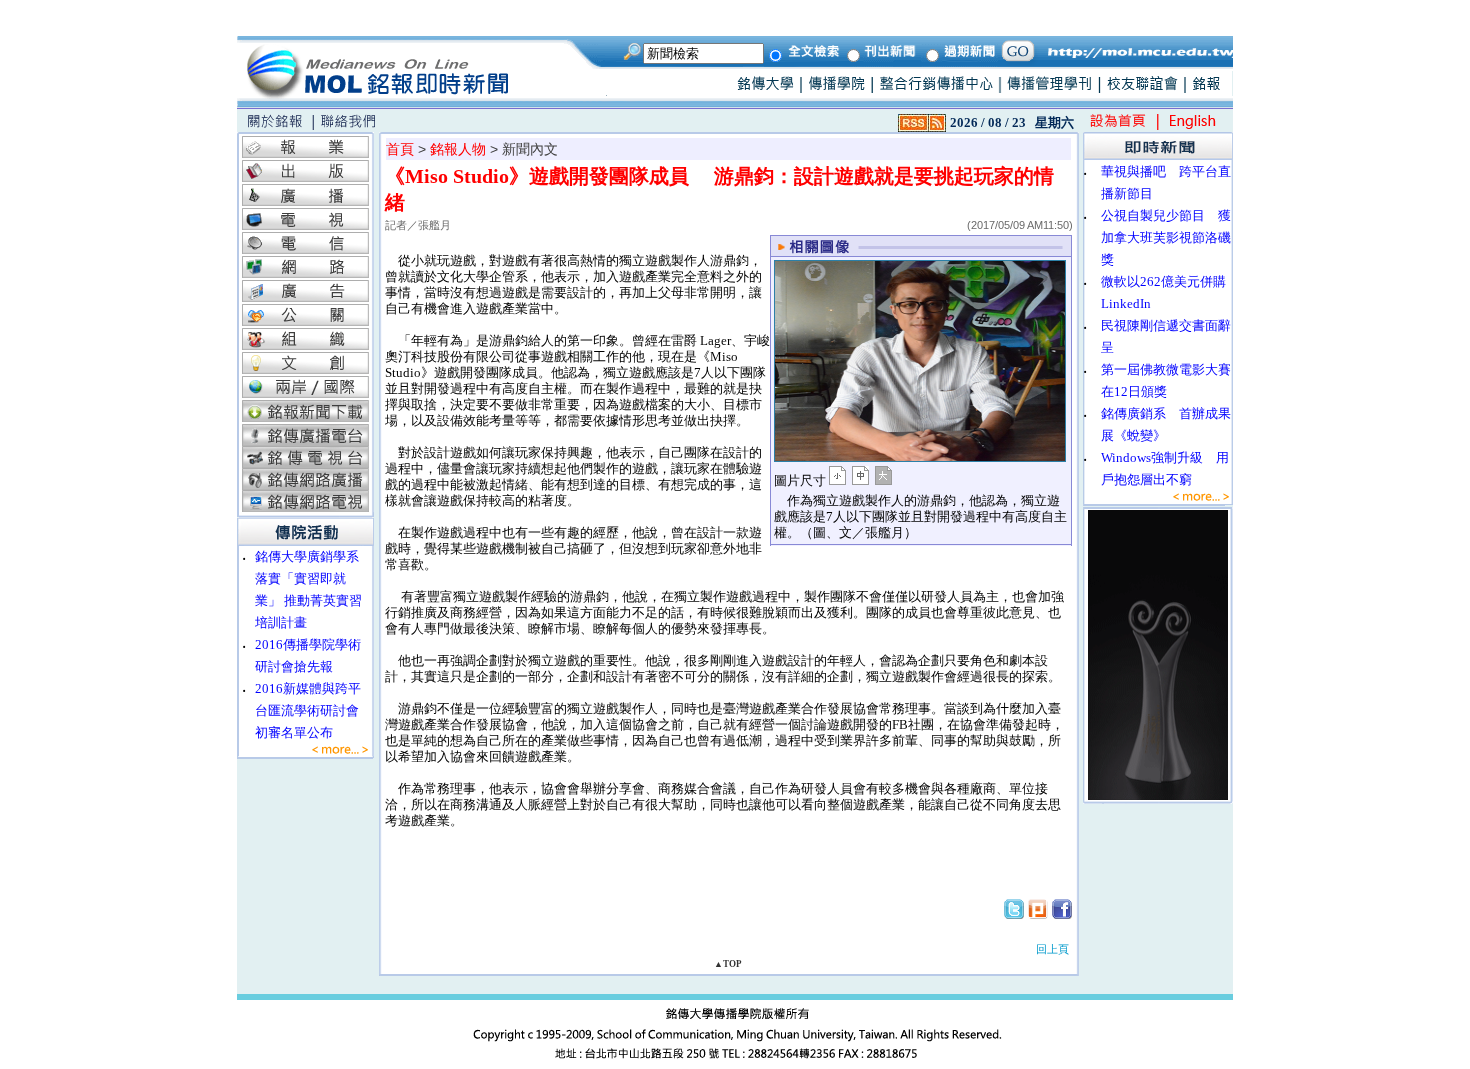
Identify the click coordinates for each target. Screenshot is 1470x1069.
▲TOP (728, 964)
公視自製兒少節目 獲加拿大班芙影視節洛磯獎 (1166, 237)
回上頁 (1052, 949)
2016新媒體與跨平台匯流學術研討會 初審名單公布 (313, 710)
